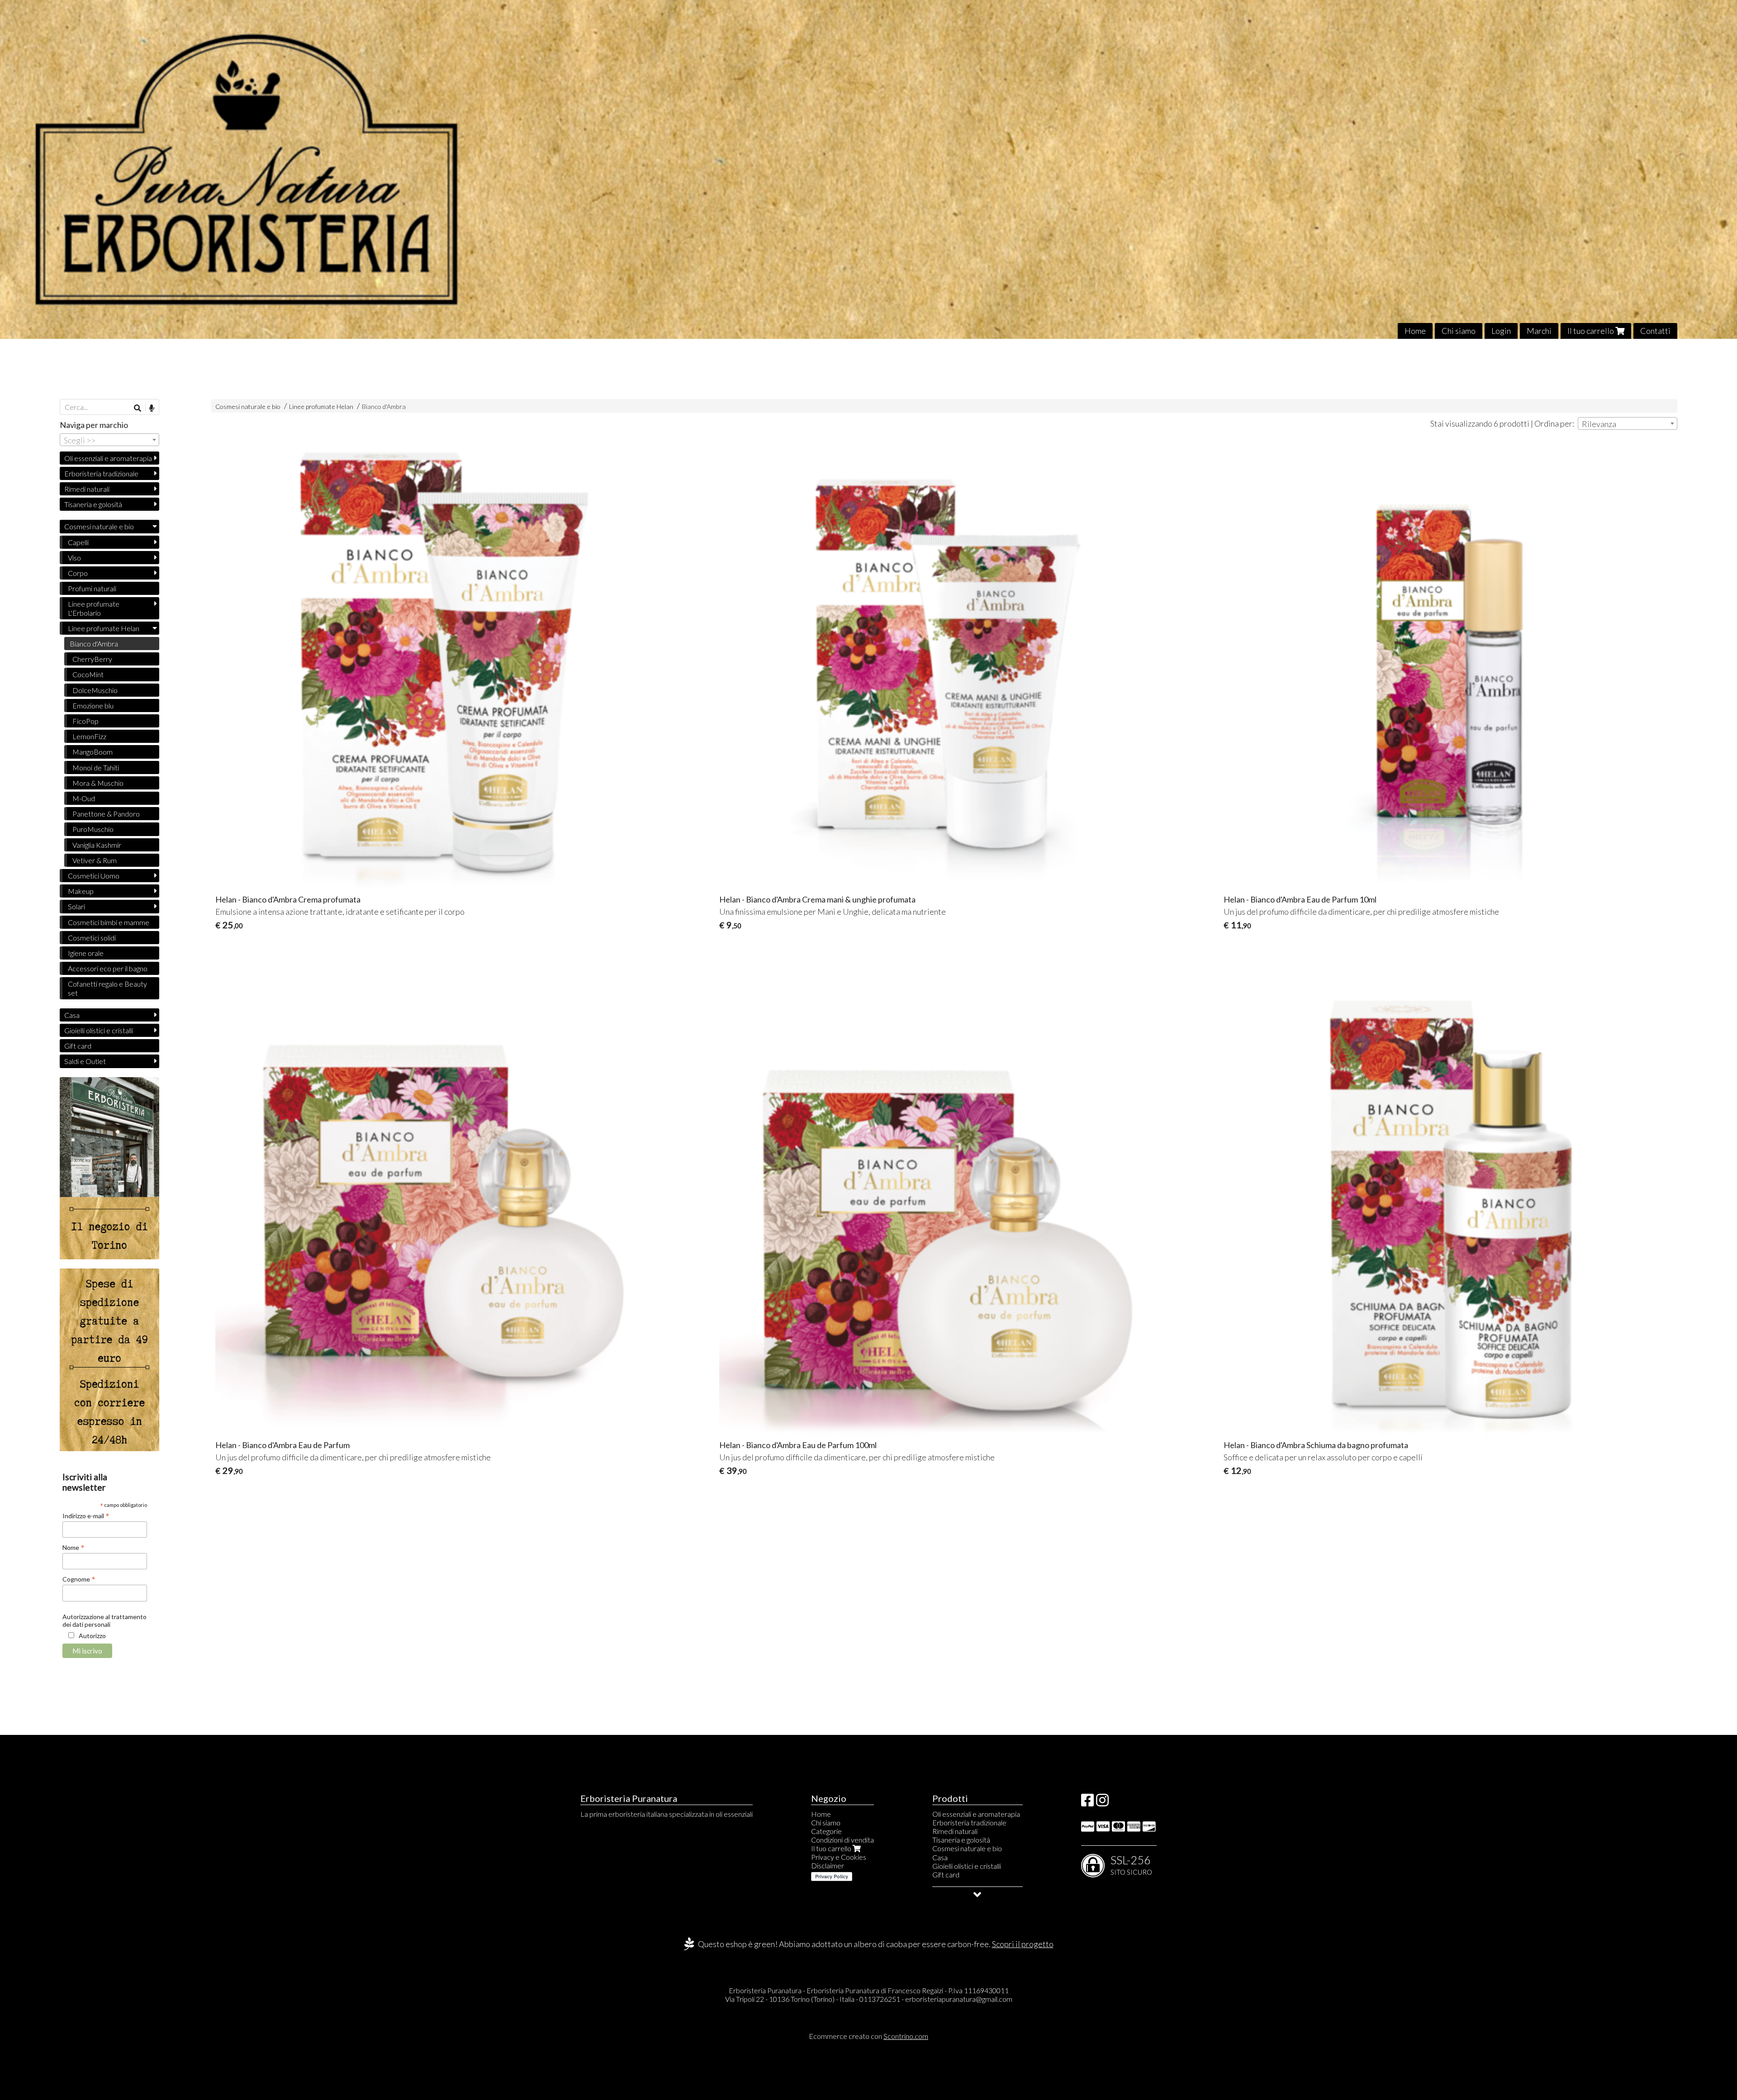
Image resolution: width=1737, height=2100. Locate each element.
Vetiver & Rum (95, 860)
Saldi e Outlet (85, 1061)
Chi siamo (1459, 331)
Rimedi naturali (87, 489)
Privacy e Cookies (839, 1857)
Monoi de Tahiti (96, 767)
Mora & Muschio (98, 783)
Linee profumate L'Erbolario (94, 608)
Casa (72, 1015)
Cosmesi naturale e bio (248, 406)
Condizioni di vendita (842, 1840)
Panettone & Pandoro (106, 814)
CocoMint (88, 674)
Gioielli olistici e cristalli (99, 1030)
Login (1501, 331)
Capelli (78, 542)
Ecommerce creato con (868, 2036)
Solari (76, 906)
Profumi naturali (92, 588)
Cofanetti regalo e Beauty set (107, 988)
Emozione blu (93, 706)
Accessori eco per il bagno (108, 968)
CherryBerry (92, 659)
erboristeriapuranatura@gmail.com (959, 1999)
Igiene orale (86, 953)
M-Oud (84, 798)
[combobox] (1628, 423)
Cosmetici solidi (92, 938)
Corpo (78, 573)
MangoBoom (93, 752)
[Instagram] (1102, 1803)
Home (1415, 331)
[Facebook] (1087, 1803)
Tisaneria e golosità (93, 504)
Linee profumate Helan (321, 406)
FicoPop (85, 721)
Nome (74, 1547)
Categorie (826, 1831)
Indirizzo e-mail (86, 1516)
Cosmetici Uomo (94, 876)
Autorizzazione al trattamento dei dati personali (104, 1620)
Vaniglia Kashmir (97, 845)
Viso (74, 558)
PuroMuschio (93, 829)
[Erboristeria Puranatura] (868, 169)
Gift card (78, 1046)
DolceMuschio (95, 690)
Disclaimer (828, 1865)
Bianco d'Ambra (384, 406)
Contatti (1655, 331)
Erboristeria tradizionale (101, 473)
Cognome (79, 1579)
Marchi (1539, 331)
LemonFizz (89, 736)
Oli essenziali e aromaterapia (108, 458)
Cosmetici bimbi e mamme (109, 922)
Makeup (81, 891)
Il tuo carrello (1591, 331)
